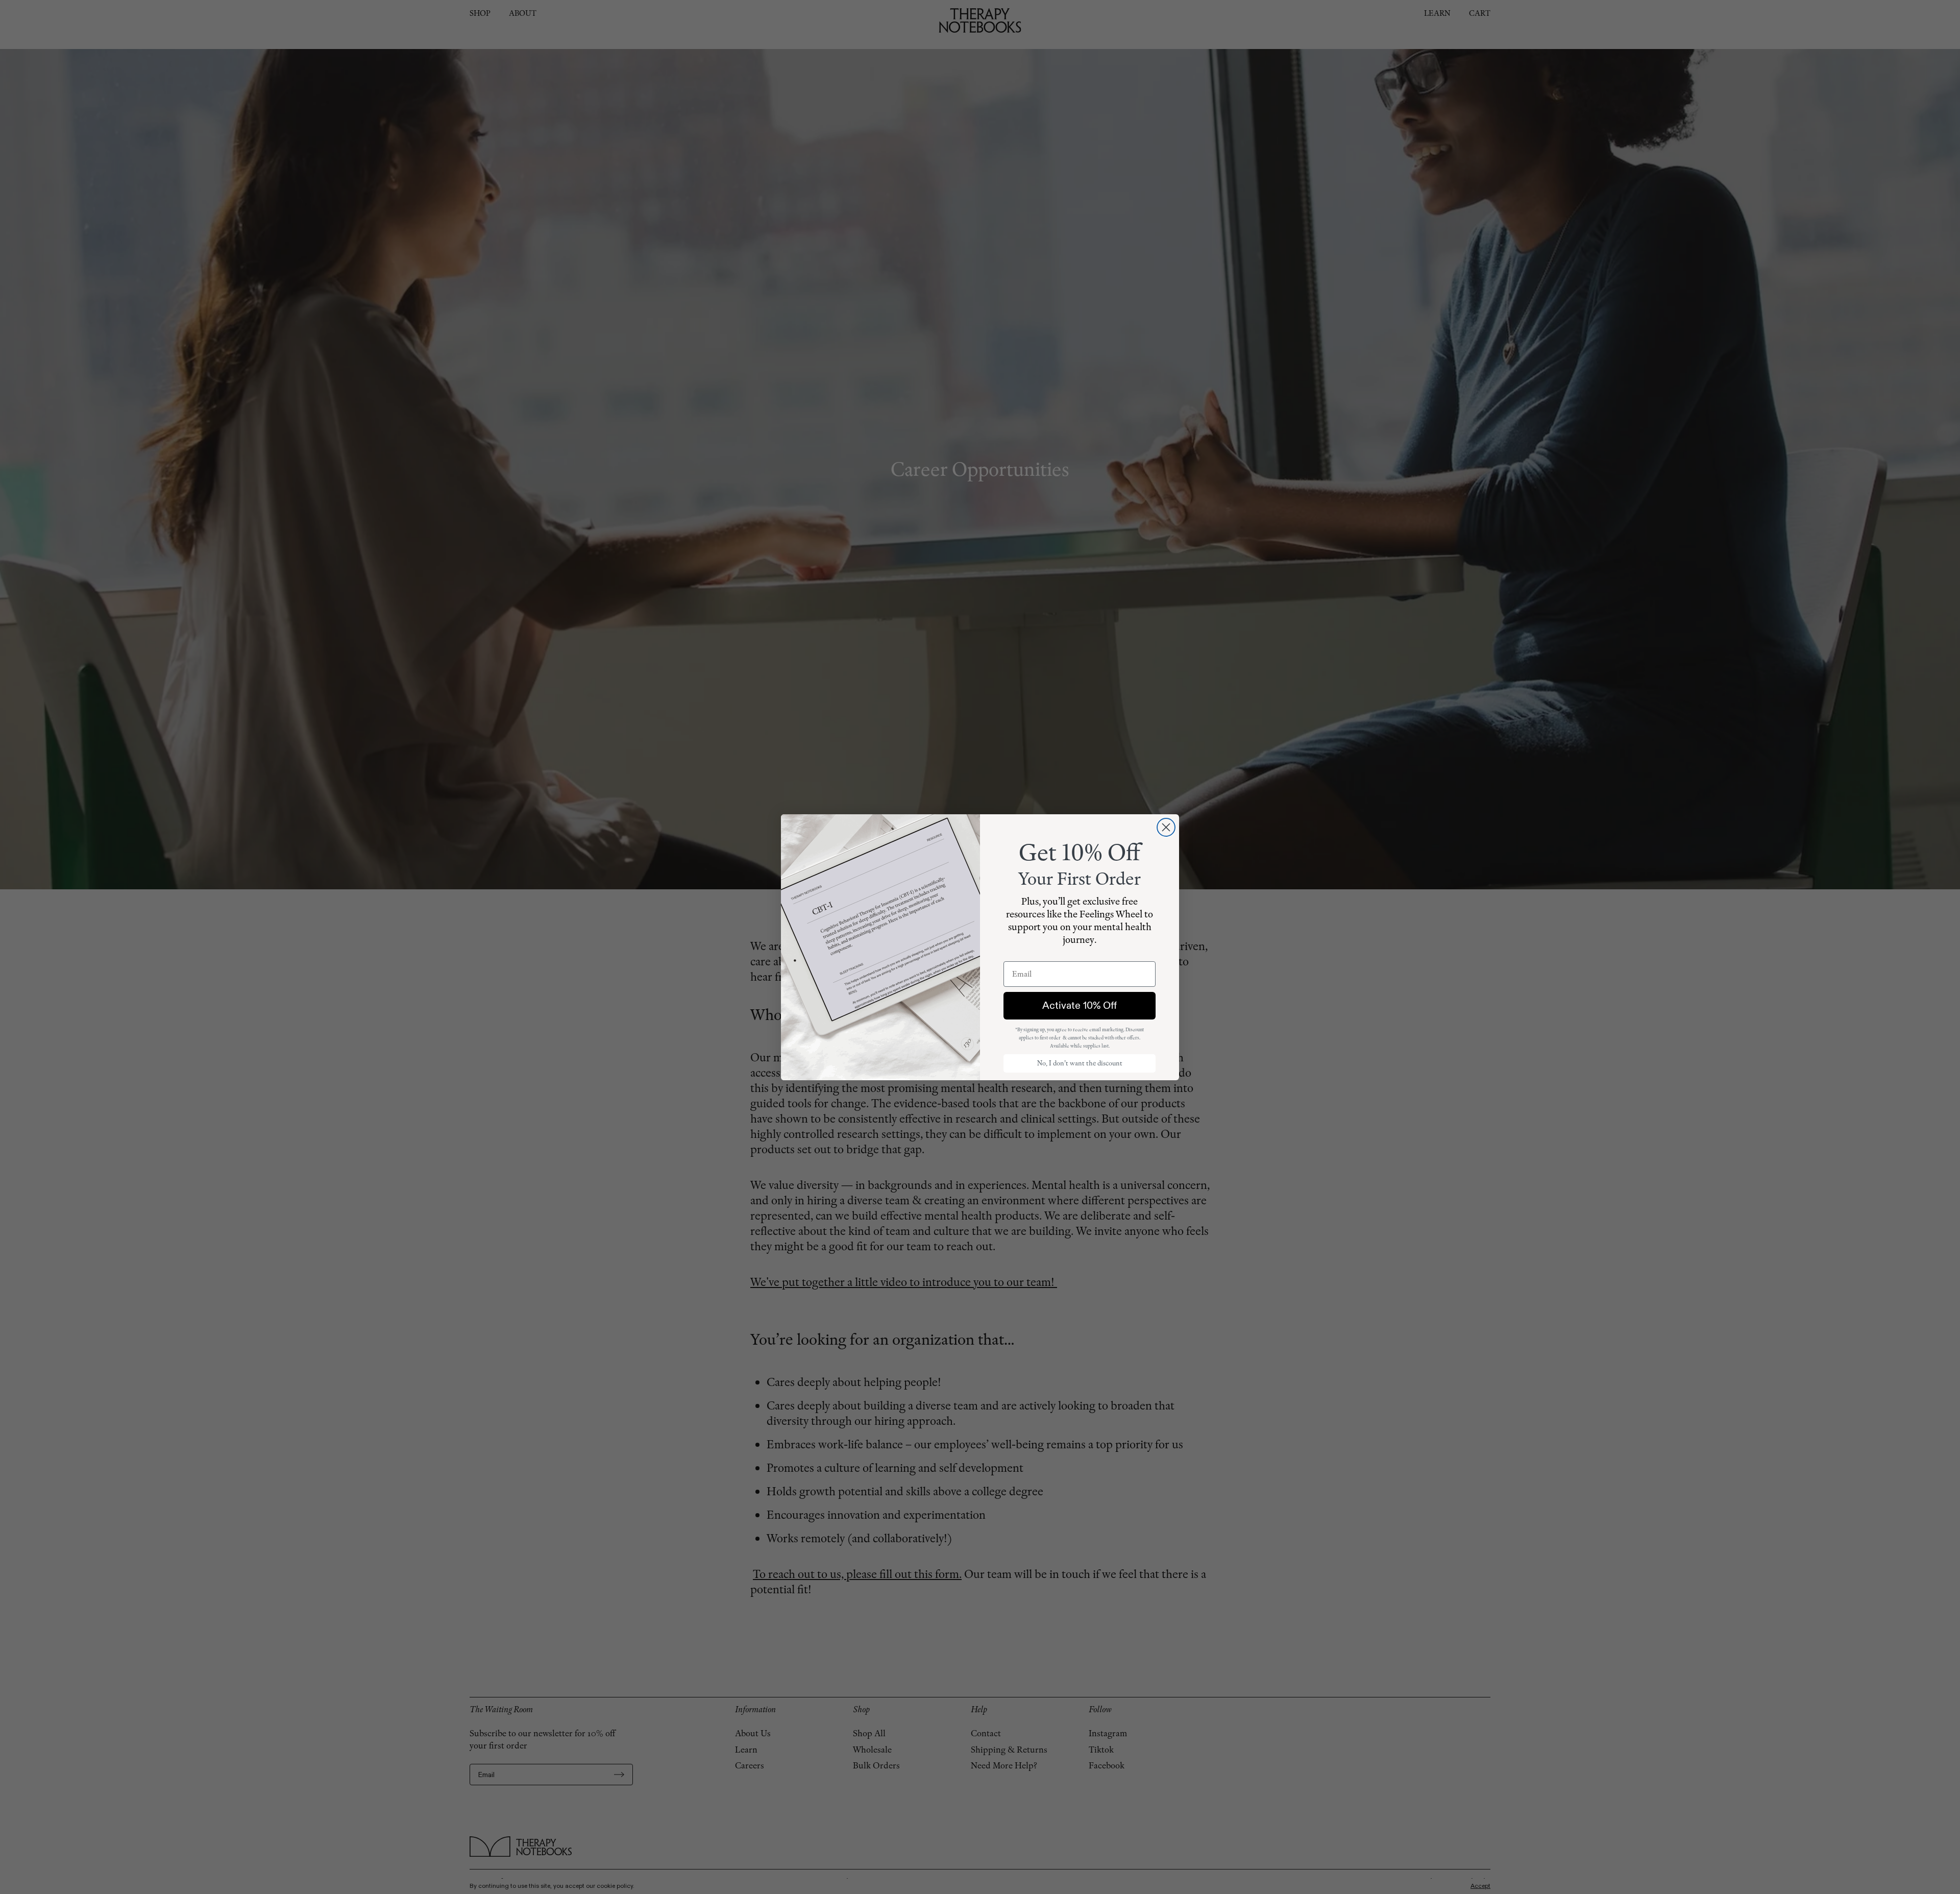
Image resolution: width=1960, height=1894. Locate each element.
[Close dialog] (1166, 827)
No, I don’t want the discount (1080, 1063)
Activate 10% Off (1080, 1005)
